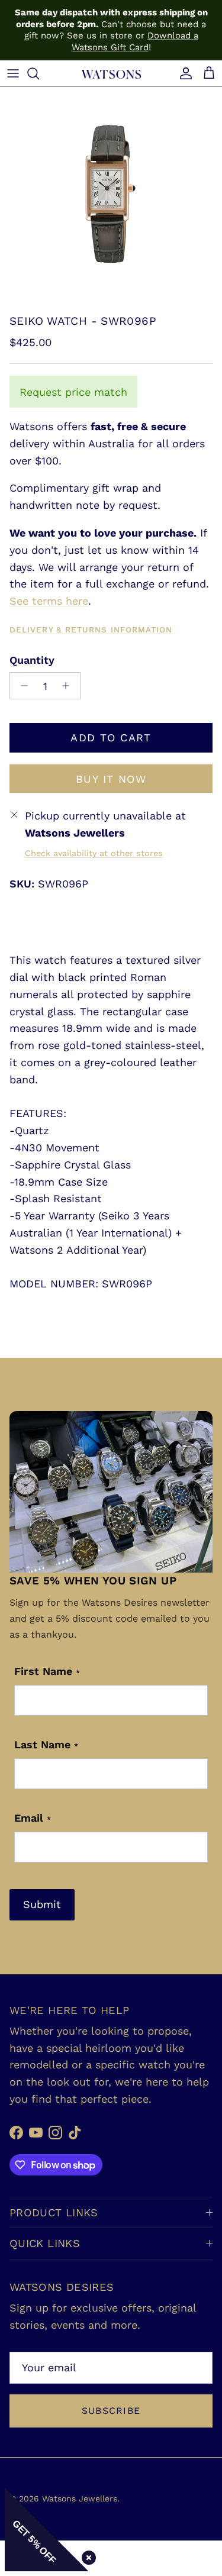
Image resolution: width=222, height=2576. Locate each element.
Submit (42, 1904)
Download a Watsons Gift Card (135, 41)
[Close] (86, 2555)
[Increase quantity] (69, 686)
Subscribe (111, 2411)
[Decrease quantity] (21, 686)
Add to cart (111, 737)
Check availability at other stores (94, 853)
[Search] (39, 73)
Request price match (73, 392)
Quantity (32, 660)
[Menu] (13, 73)
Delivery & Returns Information (91, 630)
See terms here (49, 601)
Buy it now (111, 779)
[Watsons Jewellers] (111, 73)
